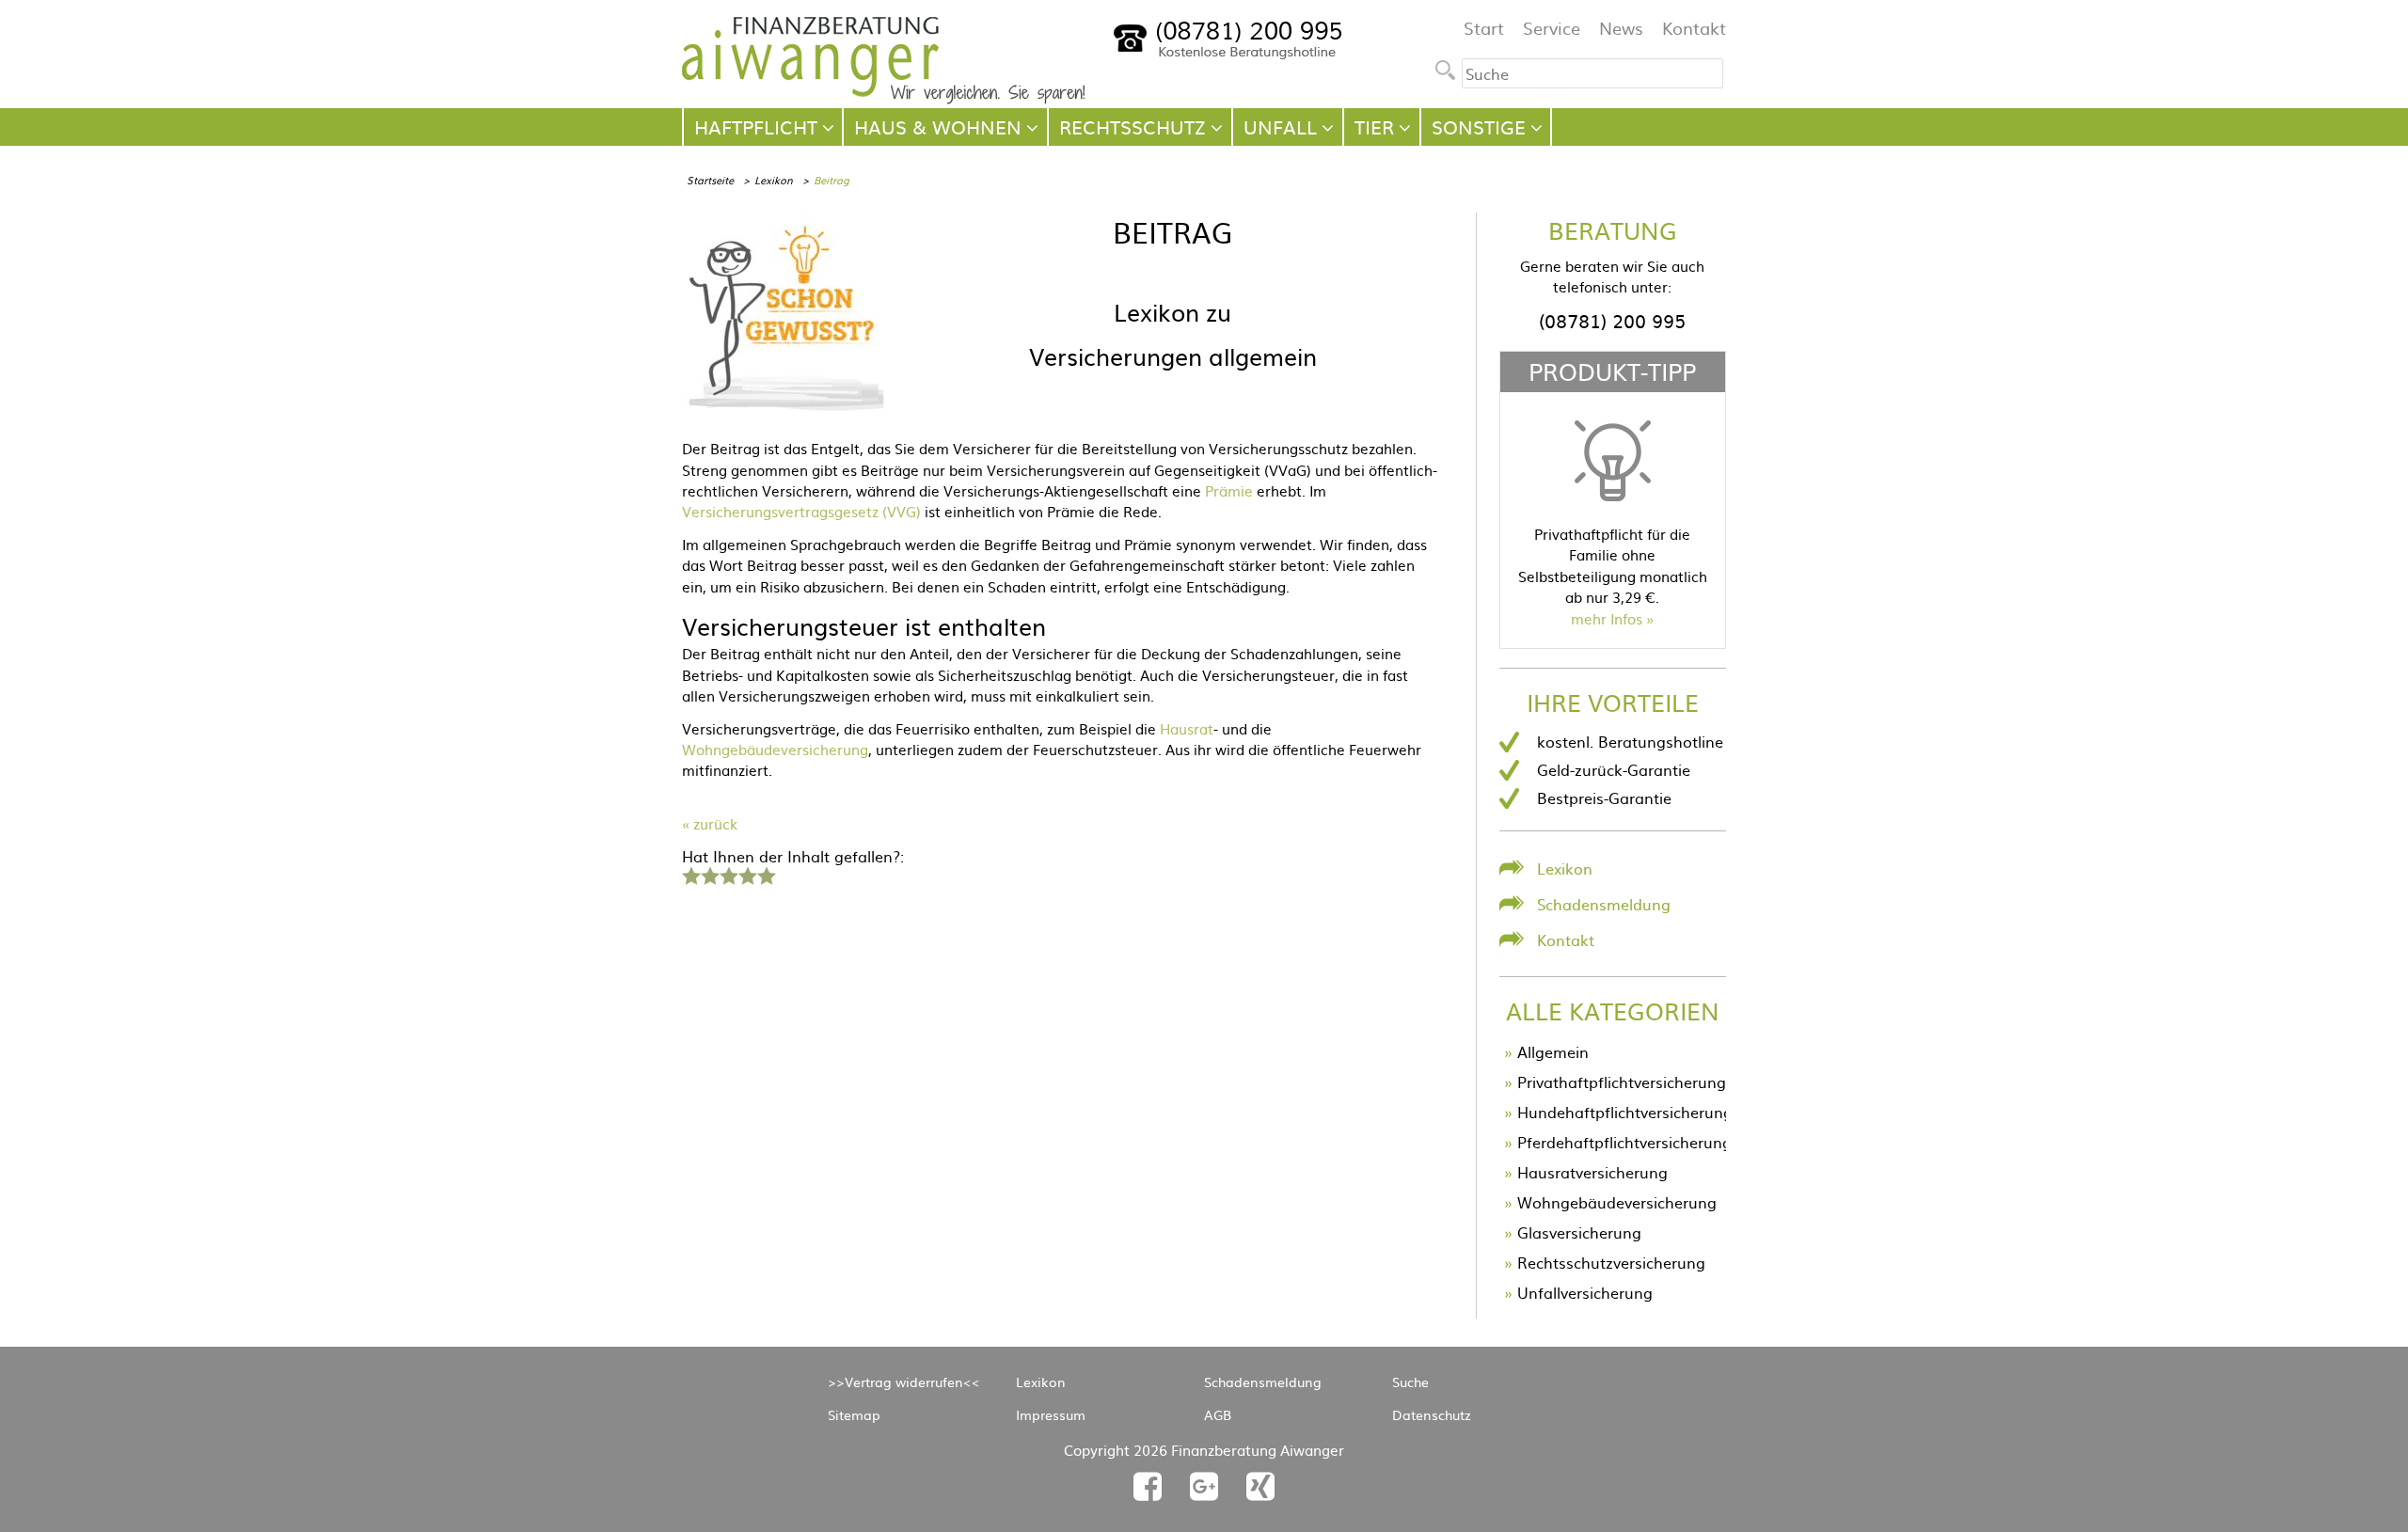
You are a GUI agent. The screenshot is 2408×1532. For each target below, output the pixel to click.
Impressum (1051, 1414)
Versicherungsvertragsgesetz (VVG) (801, 511)
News (1621, 28)
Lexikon (774, 180)
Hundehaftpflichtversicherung (1625, 1112)
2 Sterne (709, 874)
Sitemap (854, 1414)
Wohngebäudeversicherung (775, 749)
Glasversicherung (1579, 1232)
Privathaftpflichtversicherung (1622, 1082)
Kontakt (1694, 28)
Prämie (1229, 490)
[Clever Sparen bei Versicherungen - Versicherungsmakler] (884, 98)
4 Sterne (747, 874)
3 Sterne (728, 874)
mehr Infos (1607, 618)
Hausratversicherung (1592, 1172)
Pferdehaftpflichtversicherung (1624, 1142)
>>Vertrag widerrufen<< (904, 1382)
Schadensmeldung (1604, 904)
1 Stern (689, 874)
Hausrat (1187, 728)
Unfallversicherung (1585, 1292)
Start (1484, 28)
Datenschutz (1432, 1414)
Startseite (710, 180)
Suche (1410, 1382)
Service (1552, 28)
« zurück (710, 823)
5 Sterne (766, 874)
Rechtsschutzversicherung (1611, 1262)
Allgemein (1553, 1051)
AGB (1218, 1414)
